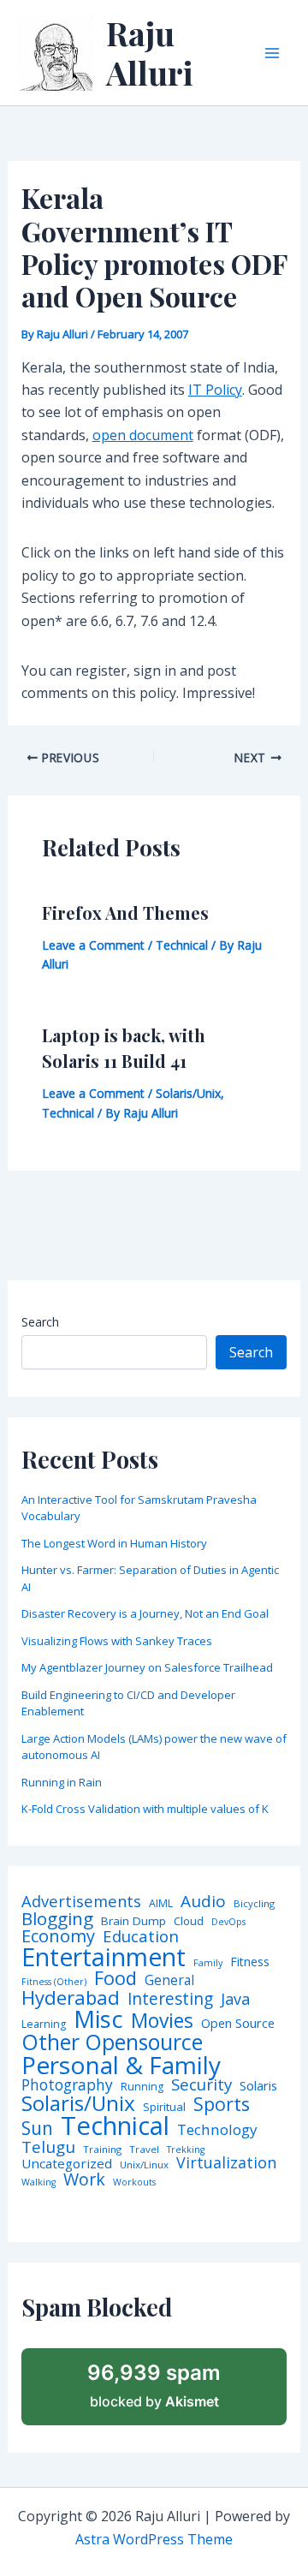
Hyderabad (71, 1997)
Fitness (250, 1962)
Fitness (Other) (54, 1982)
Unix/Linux (144, 2165)
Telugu (48, 2147)
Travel (144, 2150)
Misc (98, 2019)
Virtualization (226, 2163)
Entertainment (104, 1957)
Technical (182, 945)
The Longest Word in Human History (114, 1543)
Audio (203, 1902)
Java (235, 1999)
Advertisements (81, 1901)
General (169, 1981)
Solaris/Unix (188, 1093)
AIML (161, 1904)
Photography (67, 2085)
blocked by (154, 2385)
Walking (38, 2182)
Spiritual (164, 2107)
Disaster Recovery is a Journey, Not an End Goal (145, 1613)
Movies (162, 2021)
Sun (37, 2129)
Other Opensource (112, 2042)
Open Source (238, 2024)
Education (141, 1937)
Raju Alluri (150, 53)
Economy (58, 1935)
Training (102, 2150)
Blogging (57, 1919)
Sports (222, 2104)
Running (142, 2087)
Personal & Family (121, 2065)
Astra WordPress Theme (154, 2539)
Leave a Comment (93, 945)
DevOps (228, 1922)
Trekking (186, 2150)
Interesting (170, 1999)
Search (40, 1322)
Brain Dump (133, 1922)
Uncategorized (67, 2164)
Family (208, 1963)
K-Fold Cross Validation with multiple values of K (145, 1809)
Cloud (189, 1921)
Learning (44, 2024)
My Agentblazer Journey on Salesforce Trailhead (147, 1667)
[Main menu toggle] (272, 53)
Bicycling (254, 1904)
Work (84, 2179)
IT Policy (215, 390)
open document (143, 435)
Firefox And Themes (125, 912)
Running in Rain (62, 1782)
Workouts (134, 2182)
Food (115, 1978)
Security (201, 2085)
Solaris (258, 2086)
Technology (217, 2129)
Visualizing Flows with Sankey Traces (117, 1641)
